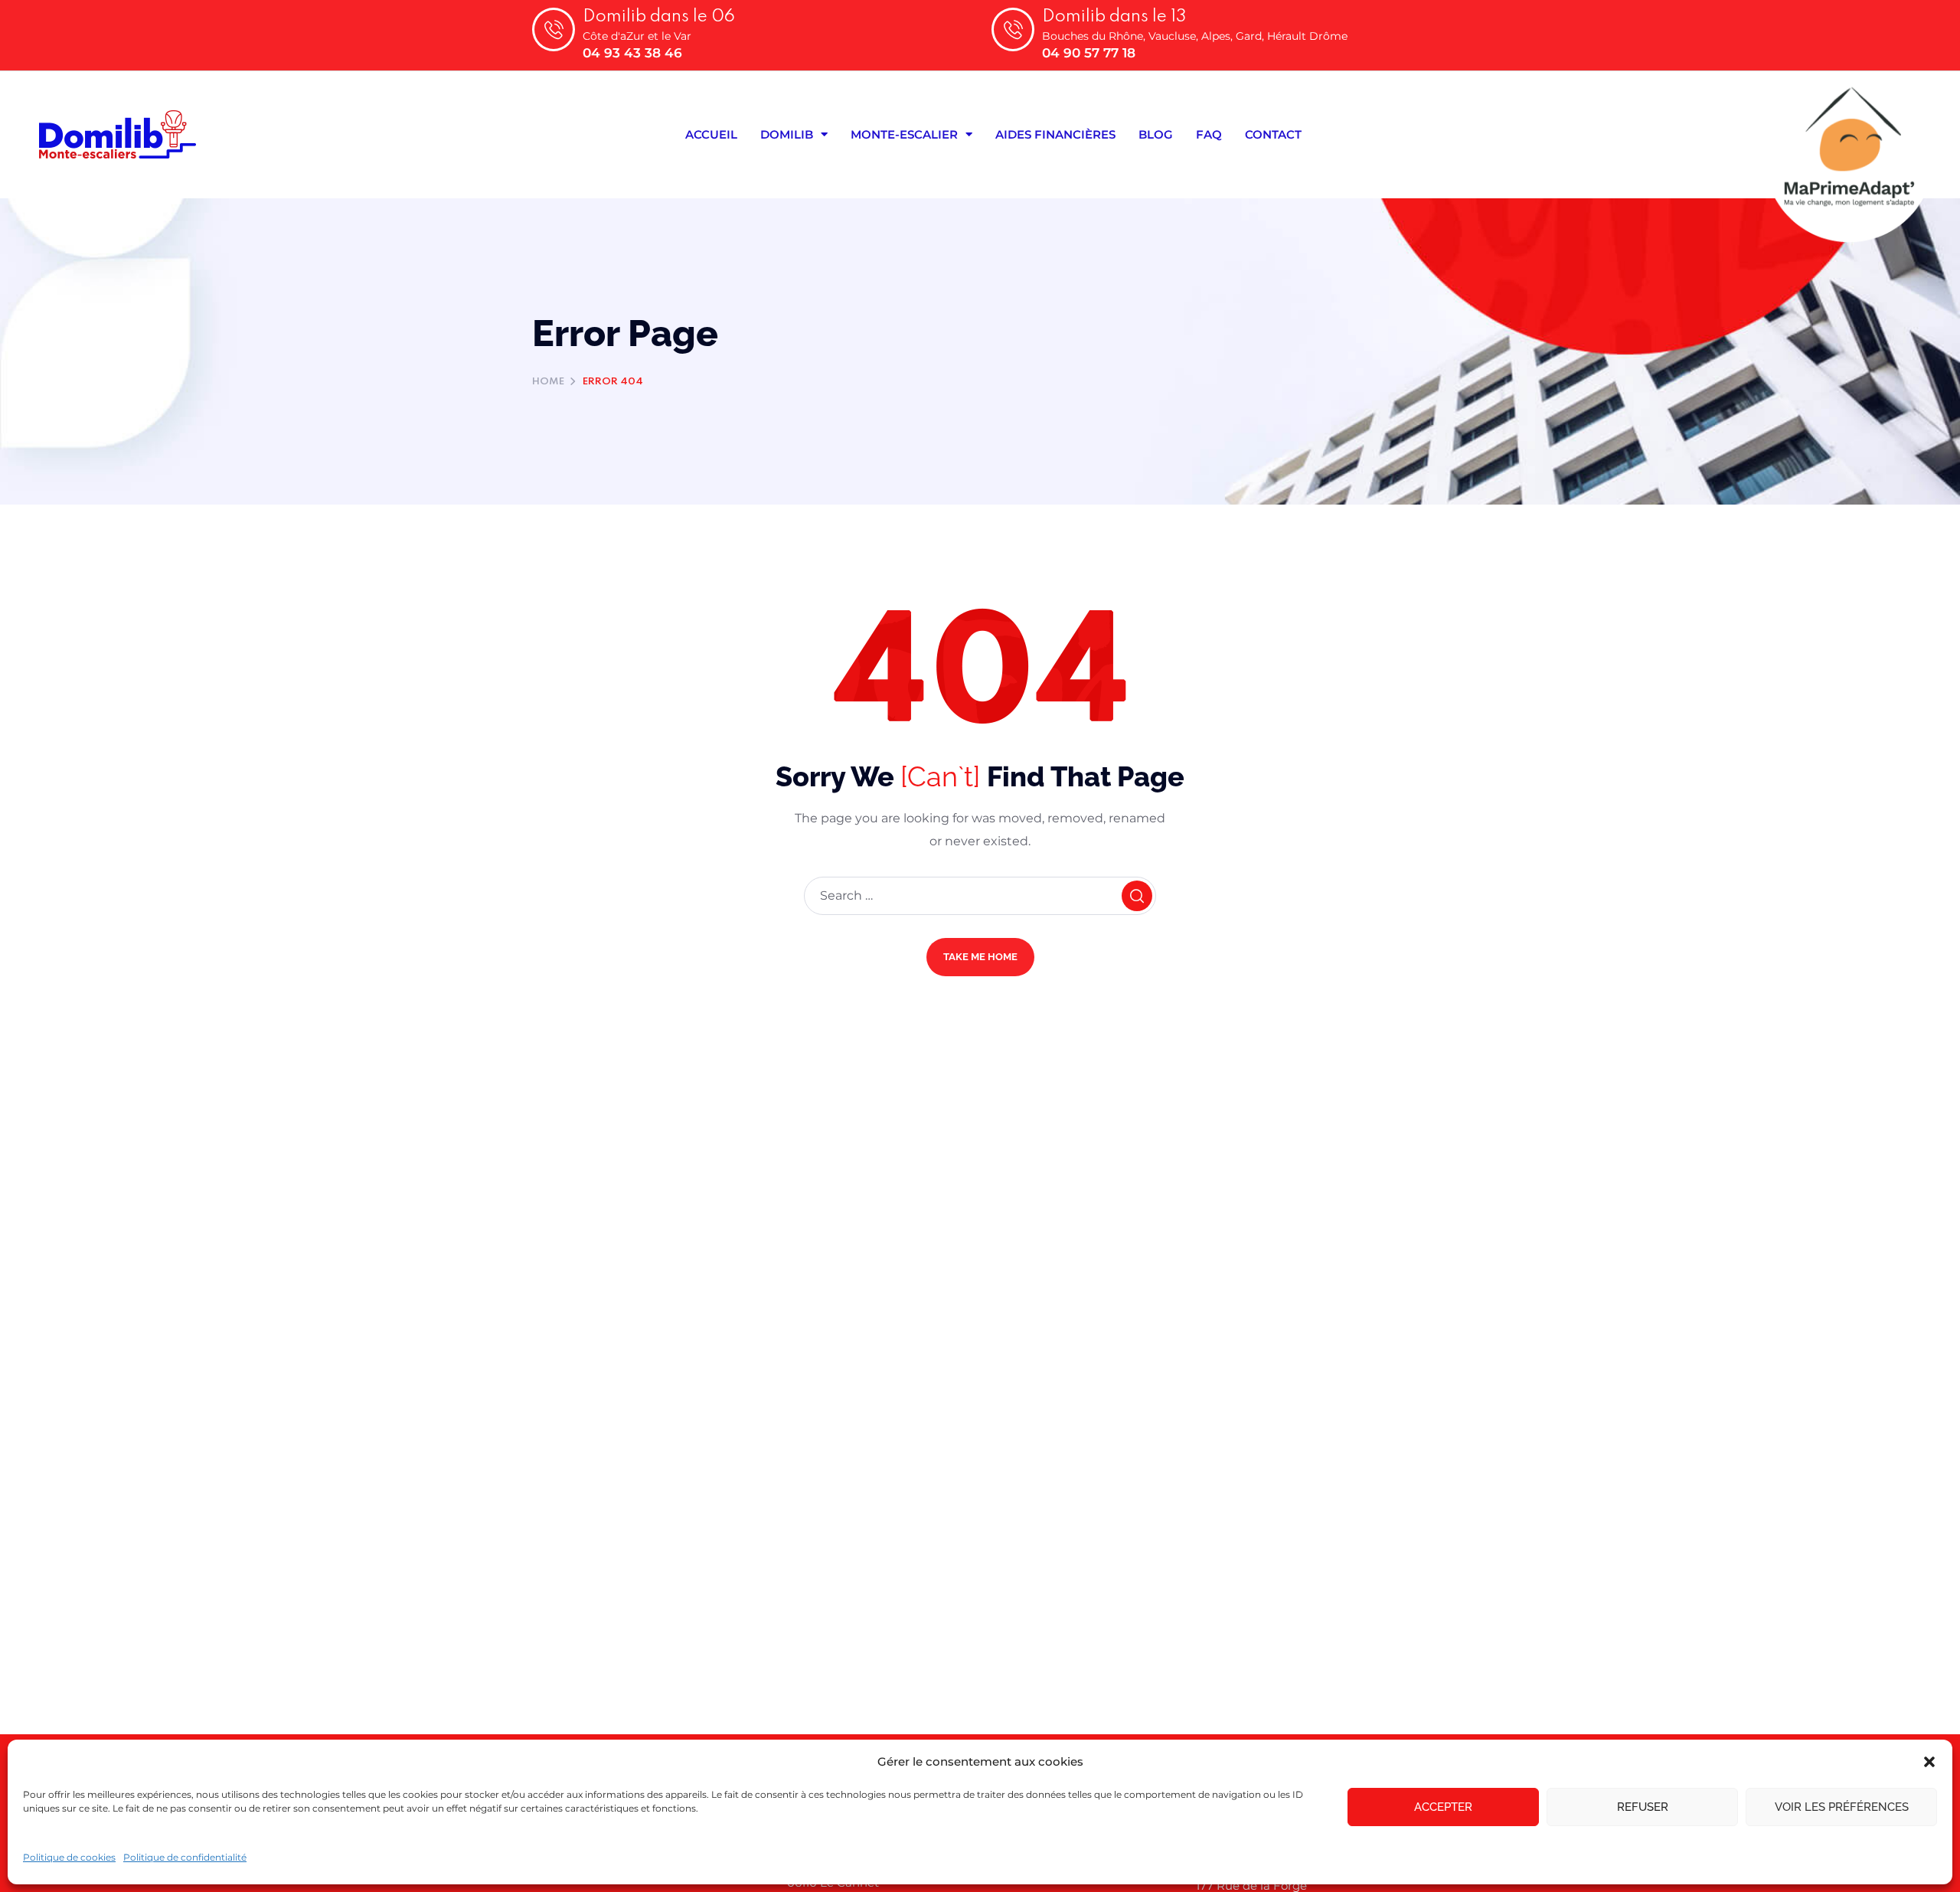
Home (548, 382)
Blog (1156, 134)
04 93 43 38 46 (632, 53)
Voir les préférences (1842, 1807)
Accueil (711, 134)
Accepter (1443, 1807)
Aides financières (1055, 134)
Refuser (1643, 1807)
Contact (1273, 134)
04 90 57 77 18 (1089, 53)
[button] (1929, 1762)
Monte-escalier (904, 134)
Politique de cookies (69, 1857)
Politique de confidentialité (185, 1857)
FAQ (1209, 134)
